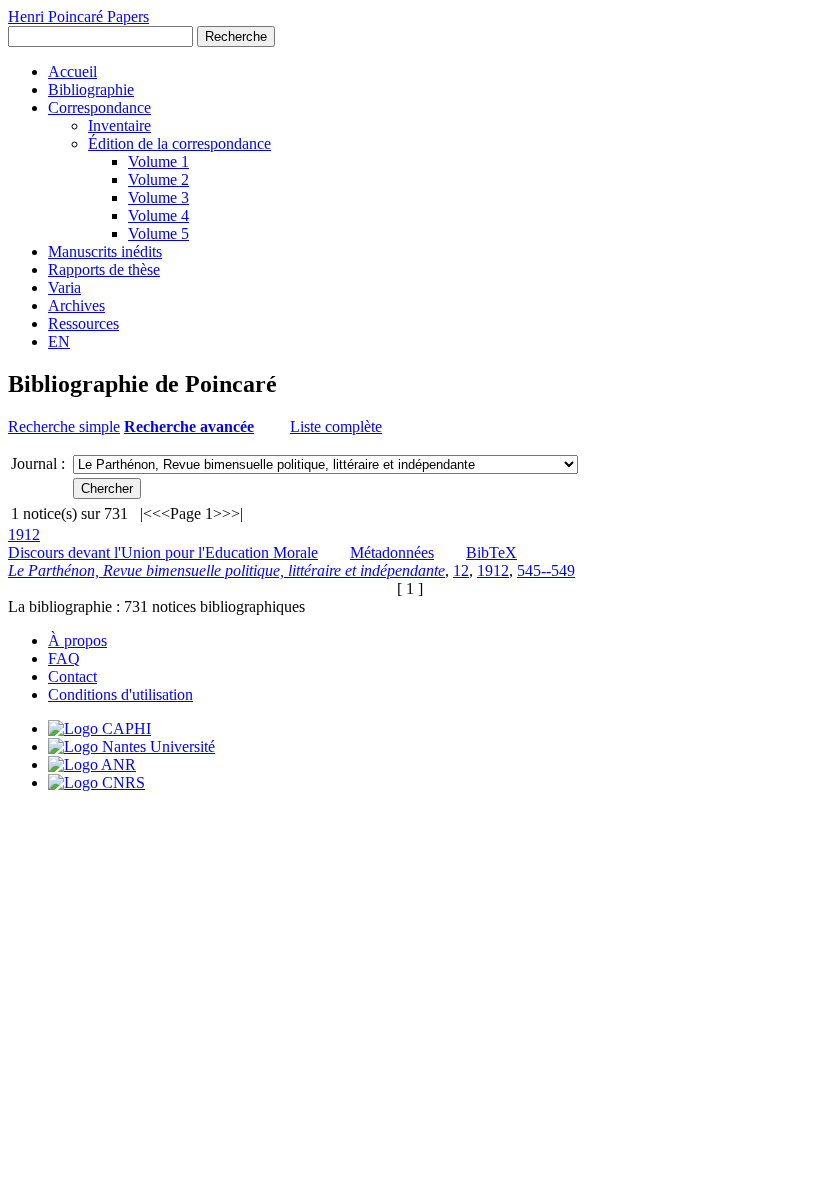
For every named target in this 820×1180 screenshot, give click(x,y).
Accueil (72, 71)
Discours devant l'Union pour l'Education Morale (163, 552)
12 (461, 570)
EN (59, 341)
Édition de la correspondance (179, 143)
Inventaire (119, 125)
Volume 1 (158, 161)
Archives (76, 305)
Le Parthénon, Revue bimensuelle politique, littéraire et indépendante (226, 570)
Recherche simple (64, 426)
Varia (64, 287)
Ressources (83, 323)
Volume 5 (158, 233)
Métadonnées (392, 552)
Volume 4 (158, 215)
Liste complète (336, 426)
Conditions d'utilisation (120, 694)
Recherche (236, 36)
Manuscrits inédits (105, 251)
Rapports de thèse (104, 269)
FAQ (64, 658)
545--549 (546, 570)
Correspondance (99, 107)
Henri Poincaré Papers (78, 16)
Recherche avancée (189, 426)
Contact (72, 676)
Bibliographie (91, 89)
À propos (77, 640)
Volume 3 (158, 197)
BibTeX (491, 552)
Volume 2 (158, 179)
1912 (24, 534)
